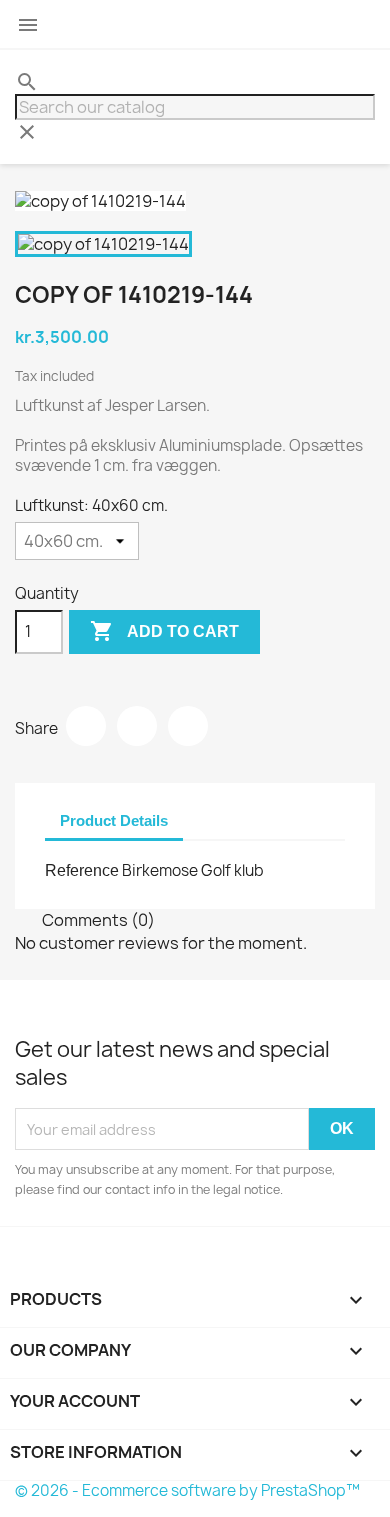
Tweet (137, 726)
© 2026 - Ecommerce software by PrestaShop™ (187, 1490)
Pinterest (188, 726)
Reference (82, 870)
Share (86, 726)
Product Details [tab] (114, 820)
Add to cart (164, 631)
